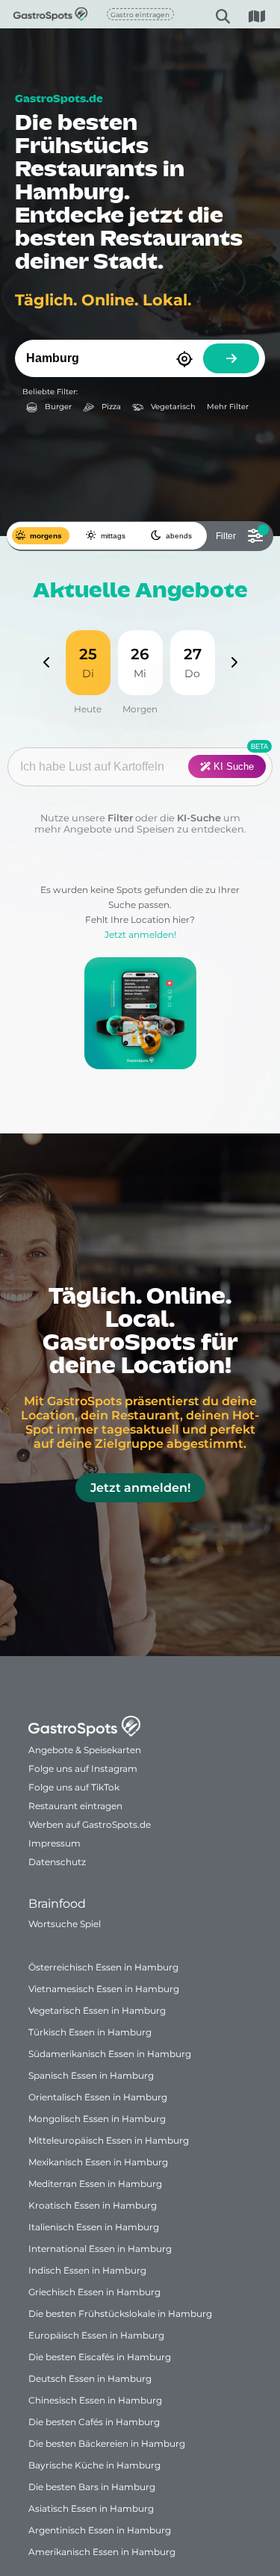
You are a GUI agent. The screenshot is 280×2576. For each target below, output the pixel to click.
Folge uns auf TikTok (74, 1787)
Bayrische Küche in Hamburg (94, 2465)
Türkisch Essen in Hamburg (90, 2032)
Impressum (55, 1843)
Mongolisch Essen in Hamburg (97, 2119)
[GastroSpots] (31, 14)
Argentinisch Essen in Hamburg (100, 2530)
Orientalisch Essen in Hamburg (98, 2097)
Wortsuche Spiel (65, 1924)
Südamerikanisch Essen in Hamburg (110, 2054)
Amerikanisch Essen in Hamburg (102, 2552)
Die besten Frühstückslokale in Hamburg (120, 2314)
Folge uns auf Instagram (83, 1768)
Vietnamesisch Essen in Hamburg (104, 1989)
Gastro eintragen (140, 15)
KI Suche (232, 766)
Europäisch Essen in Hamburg (96, 2335)
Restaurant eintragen (75, 1806)
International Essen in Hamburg (100, 2249)
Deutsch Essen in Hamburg (90, 2379)
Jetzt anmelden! (140, 934)
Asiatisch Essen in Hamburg (91, 2508)
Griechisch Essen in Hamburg (94, 2292)
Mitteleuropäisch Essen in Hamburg (109, 2140)
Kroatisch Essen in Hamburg (93, 2205)
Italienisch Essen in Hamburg (94, 2227)
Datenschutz (57, 1862)
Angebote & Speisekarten (85, 1750)
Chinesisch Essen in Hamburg (95, 2400)
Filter (120, 818)
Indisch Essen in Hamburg (87, 2270)
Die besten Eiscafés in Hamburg (100, 2357)
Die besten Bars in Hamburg (92, 2487)
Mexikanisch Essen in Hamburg (98, 2162)
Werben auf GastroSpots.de (90, 1824)
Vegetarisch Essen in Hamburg (97, 2010)
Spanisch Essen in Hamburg (91, 2075)
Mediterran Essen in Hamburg (95, 2184)
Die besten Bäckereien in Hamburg (107, 2443)
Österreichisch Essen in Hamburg (103, 1967)
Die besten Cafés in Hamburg (94, 2422)
